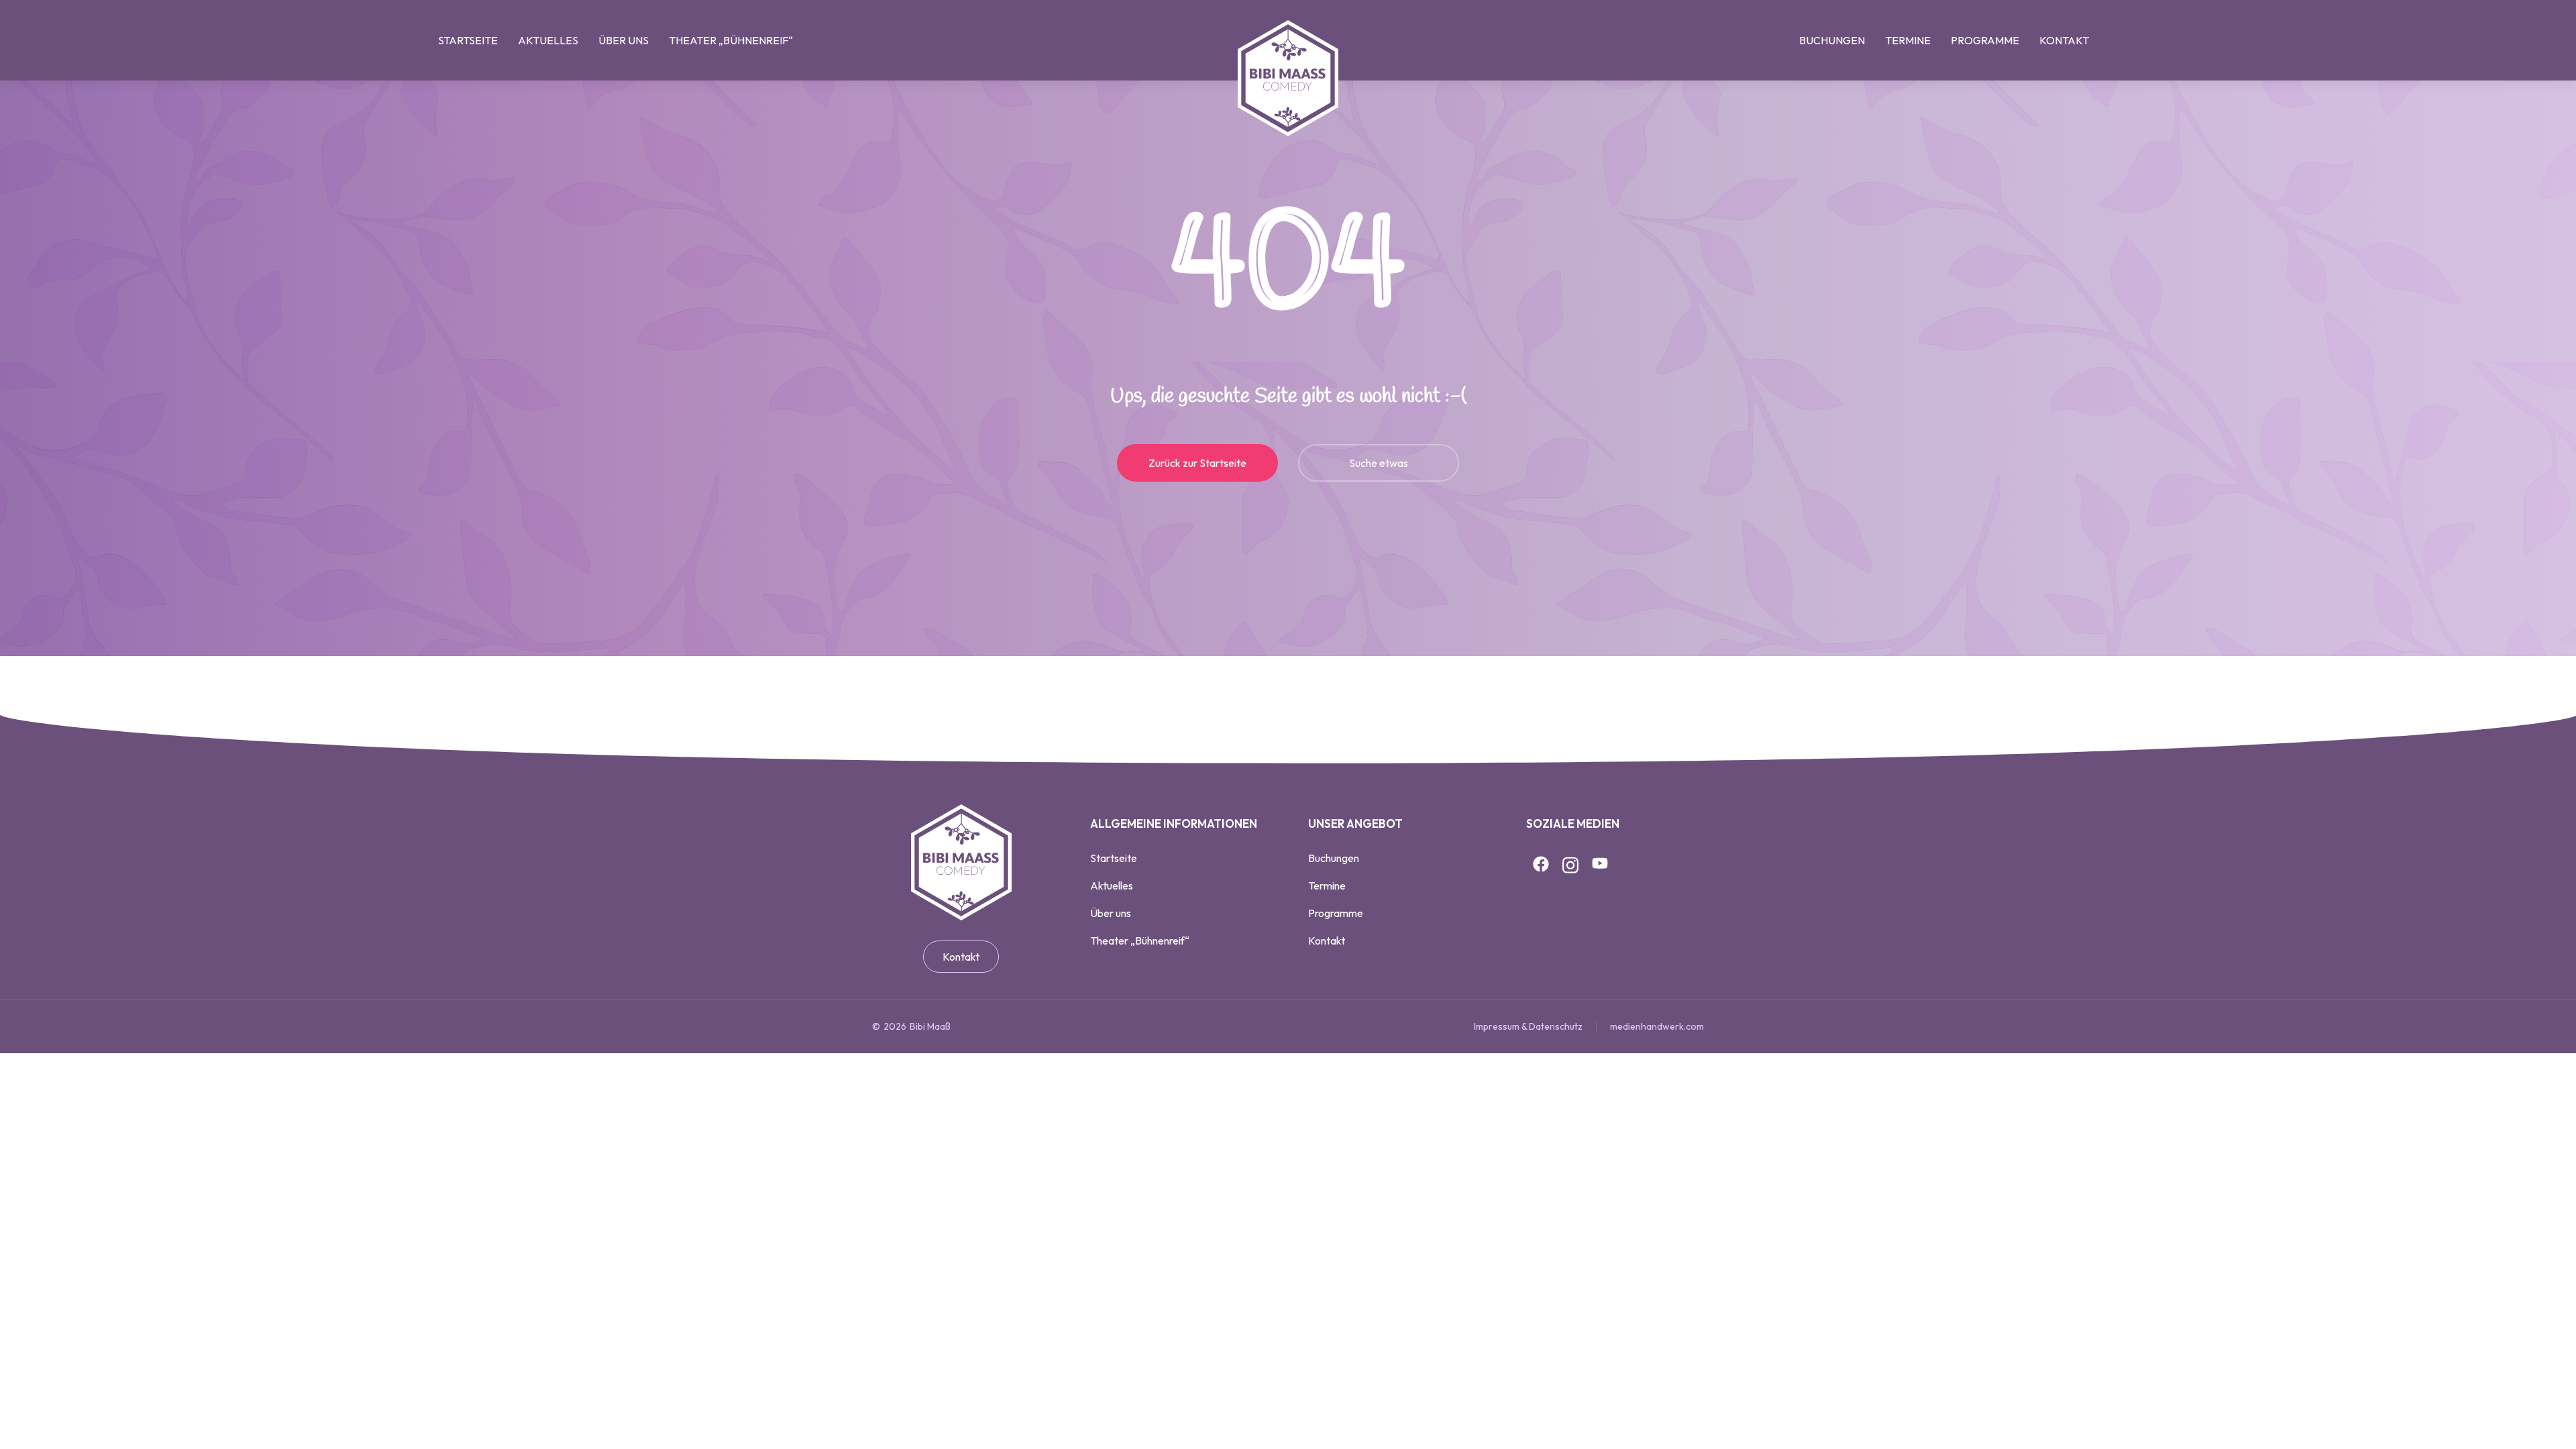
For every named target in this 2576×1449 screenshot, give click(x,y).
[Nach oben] (2543, 1416)
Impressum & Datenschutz (1528, 1026)
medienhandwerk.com (1657, 1026)
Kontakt (961, 957)
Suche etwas (1379, 463)
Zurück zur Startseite (1197, 463)
